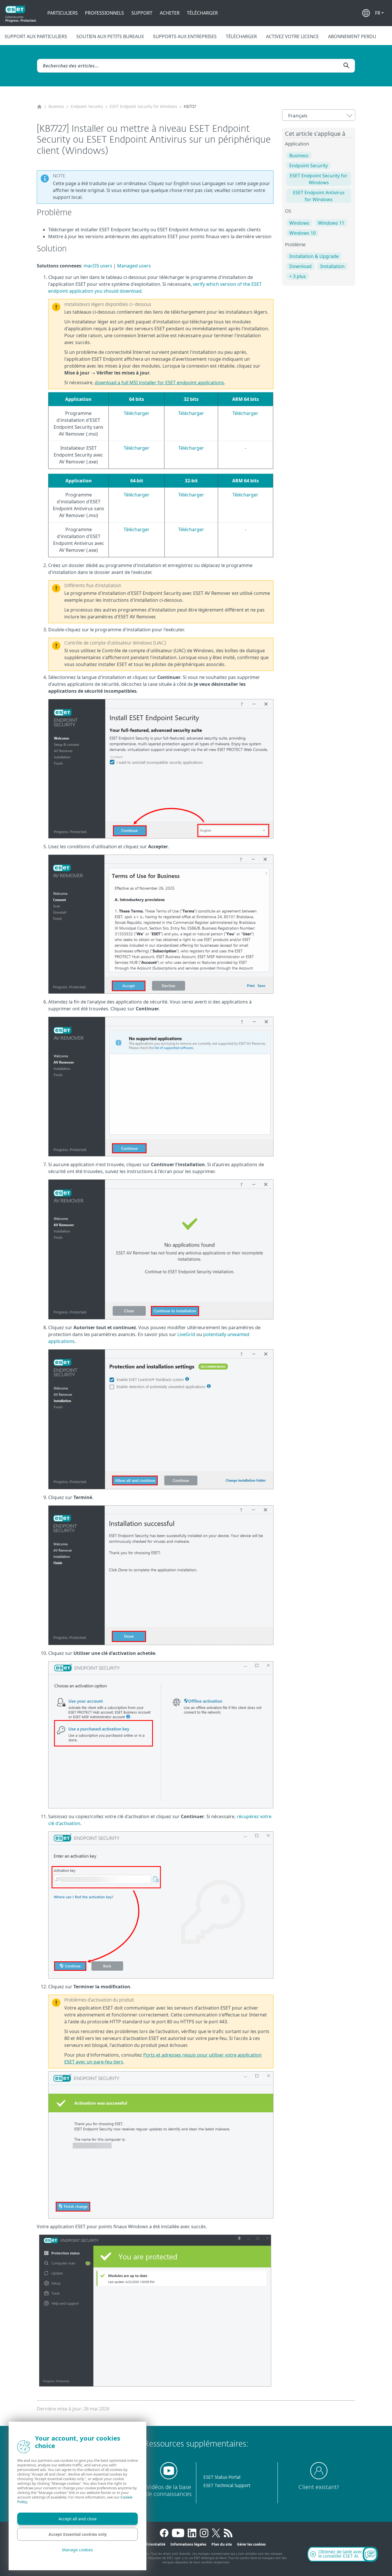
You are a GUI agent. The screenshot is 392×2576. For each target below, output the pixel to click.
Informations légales (188, 2544)
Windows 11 (331, 223)
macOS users (98, 266)
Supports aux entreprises (185, 36)
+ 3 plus (298, 276)
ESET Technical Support (227, 2486)
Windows (299, 223)
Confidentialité (152, 2544)
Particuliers (63, 13)
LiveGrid (186, 1334)
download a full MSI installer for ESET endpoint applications (159, 383)
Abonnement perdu (352, 36)
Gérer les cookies (251, 2544)
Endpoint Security (87, 107)
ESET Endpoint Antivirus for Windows (319, 196)
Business (56, 107)
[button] (379, 13)
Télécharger (202, 13)
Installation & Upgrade (314, 256)
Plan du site (222, 2544)
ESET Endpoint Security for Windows (143, 107)
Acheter (170, 13)
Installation (332, 266)
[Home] (39, 107)
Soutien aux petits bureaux (110, 36)
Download (300, 266)
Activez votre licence (292, 36)
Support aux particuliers (36, 36)
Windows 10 (302, 233)
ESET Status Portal (222, 2477)
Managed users (134, 266)
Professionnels (104, 13)
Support (142, 13)
